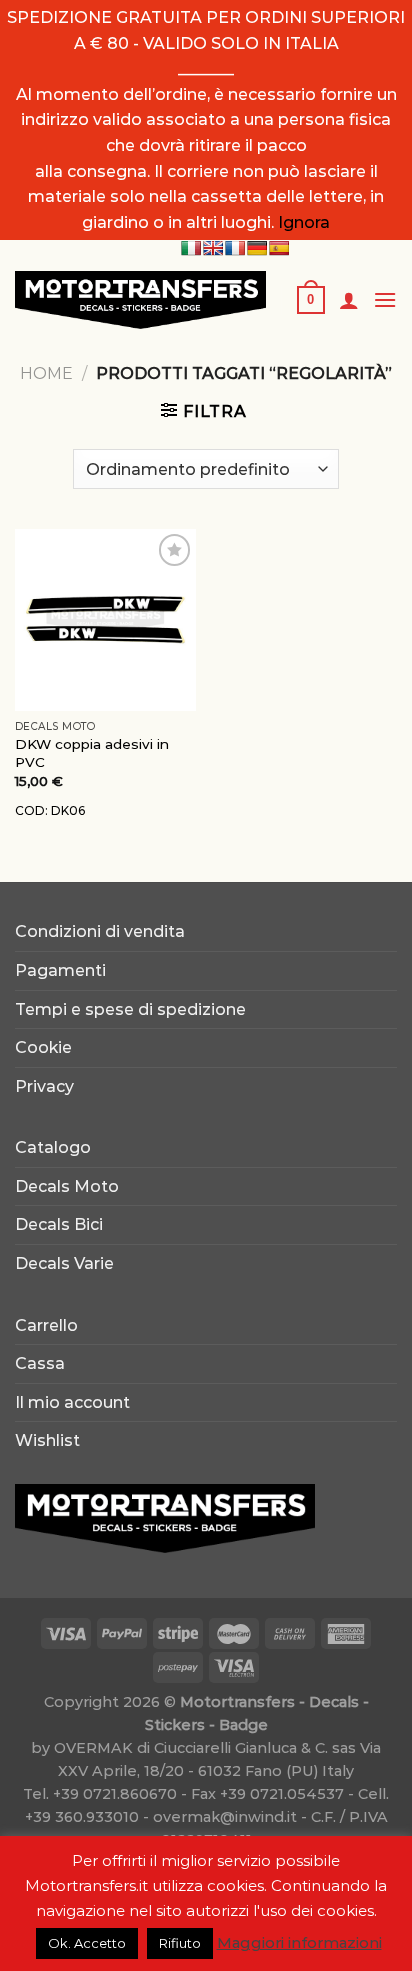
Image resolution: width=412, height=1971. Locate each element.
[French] (235, 248)
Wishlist (47, 1440)
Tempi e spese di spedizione (130, 1009)
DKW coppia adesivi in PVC (92, 753)
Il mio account (72, 1402)
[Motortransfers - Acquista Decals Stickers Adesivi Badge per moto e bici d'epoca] (140, 300)
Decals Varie (64, 1263)
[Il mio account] (349, 300)
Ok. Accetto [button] (87, 1943)
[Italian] (191, 248)
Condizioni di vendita (100, 931)
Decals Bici (59, 1224)
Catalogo (53, 1147)
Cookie (43, 1047)
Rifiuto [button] (180, 1943)
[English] (213, 248)
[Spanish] (279, 248)
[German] (257, 248)
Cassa (40, 1363)
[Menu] (385, 299)
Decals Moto (67, 1186)
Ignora (304, 222)
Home (46, 373)
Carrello (46, 1325)
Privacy (44, 1086)
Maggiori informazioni (299, 1942)
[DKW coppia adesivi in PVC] (105, 619)
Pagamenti (60, 970)
